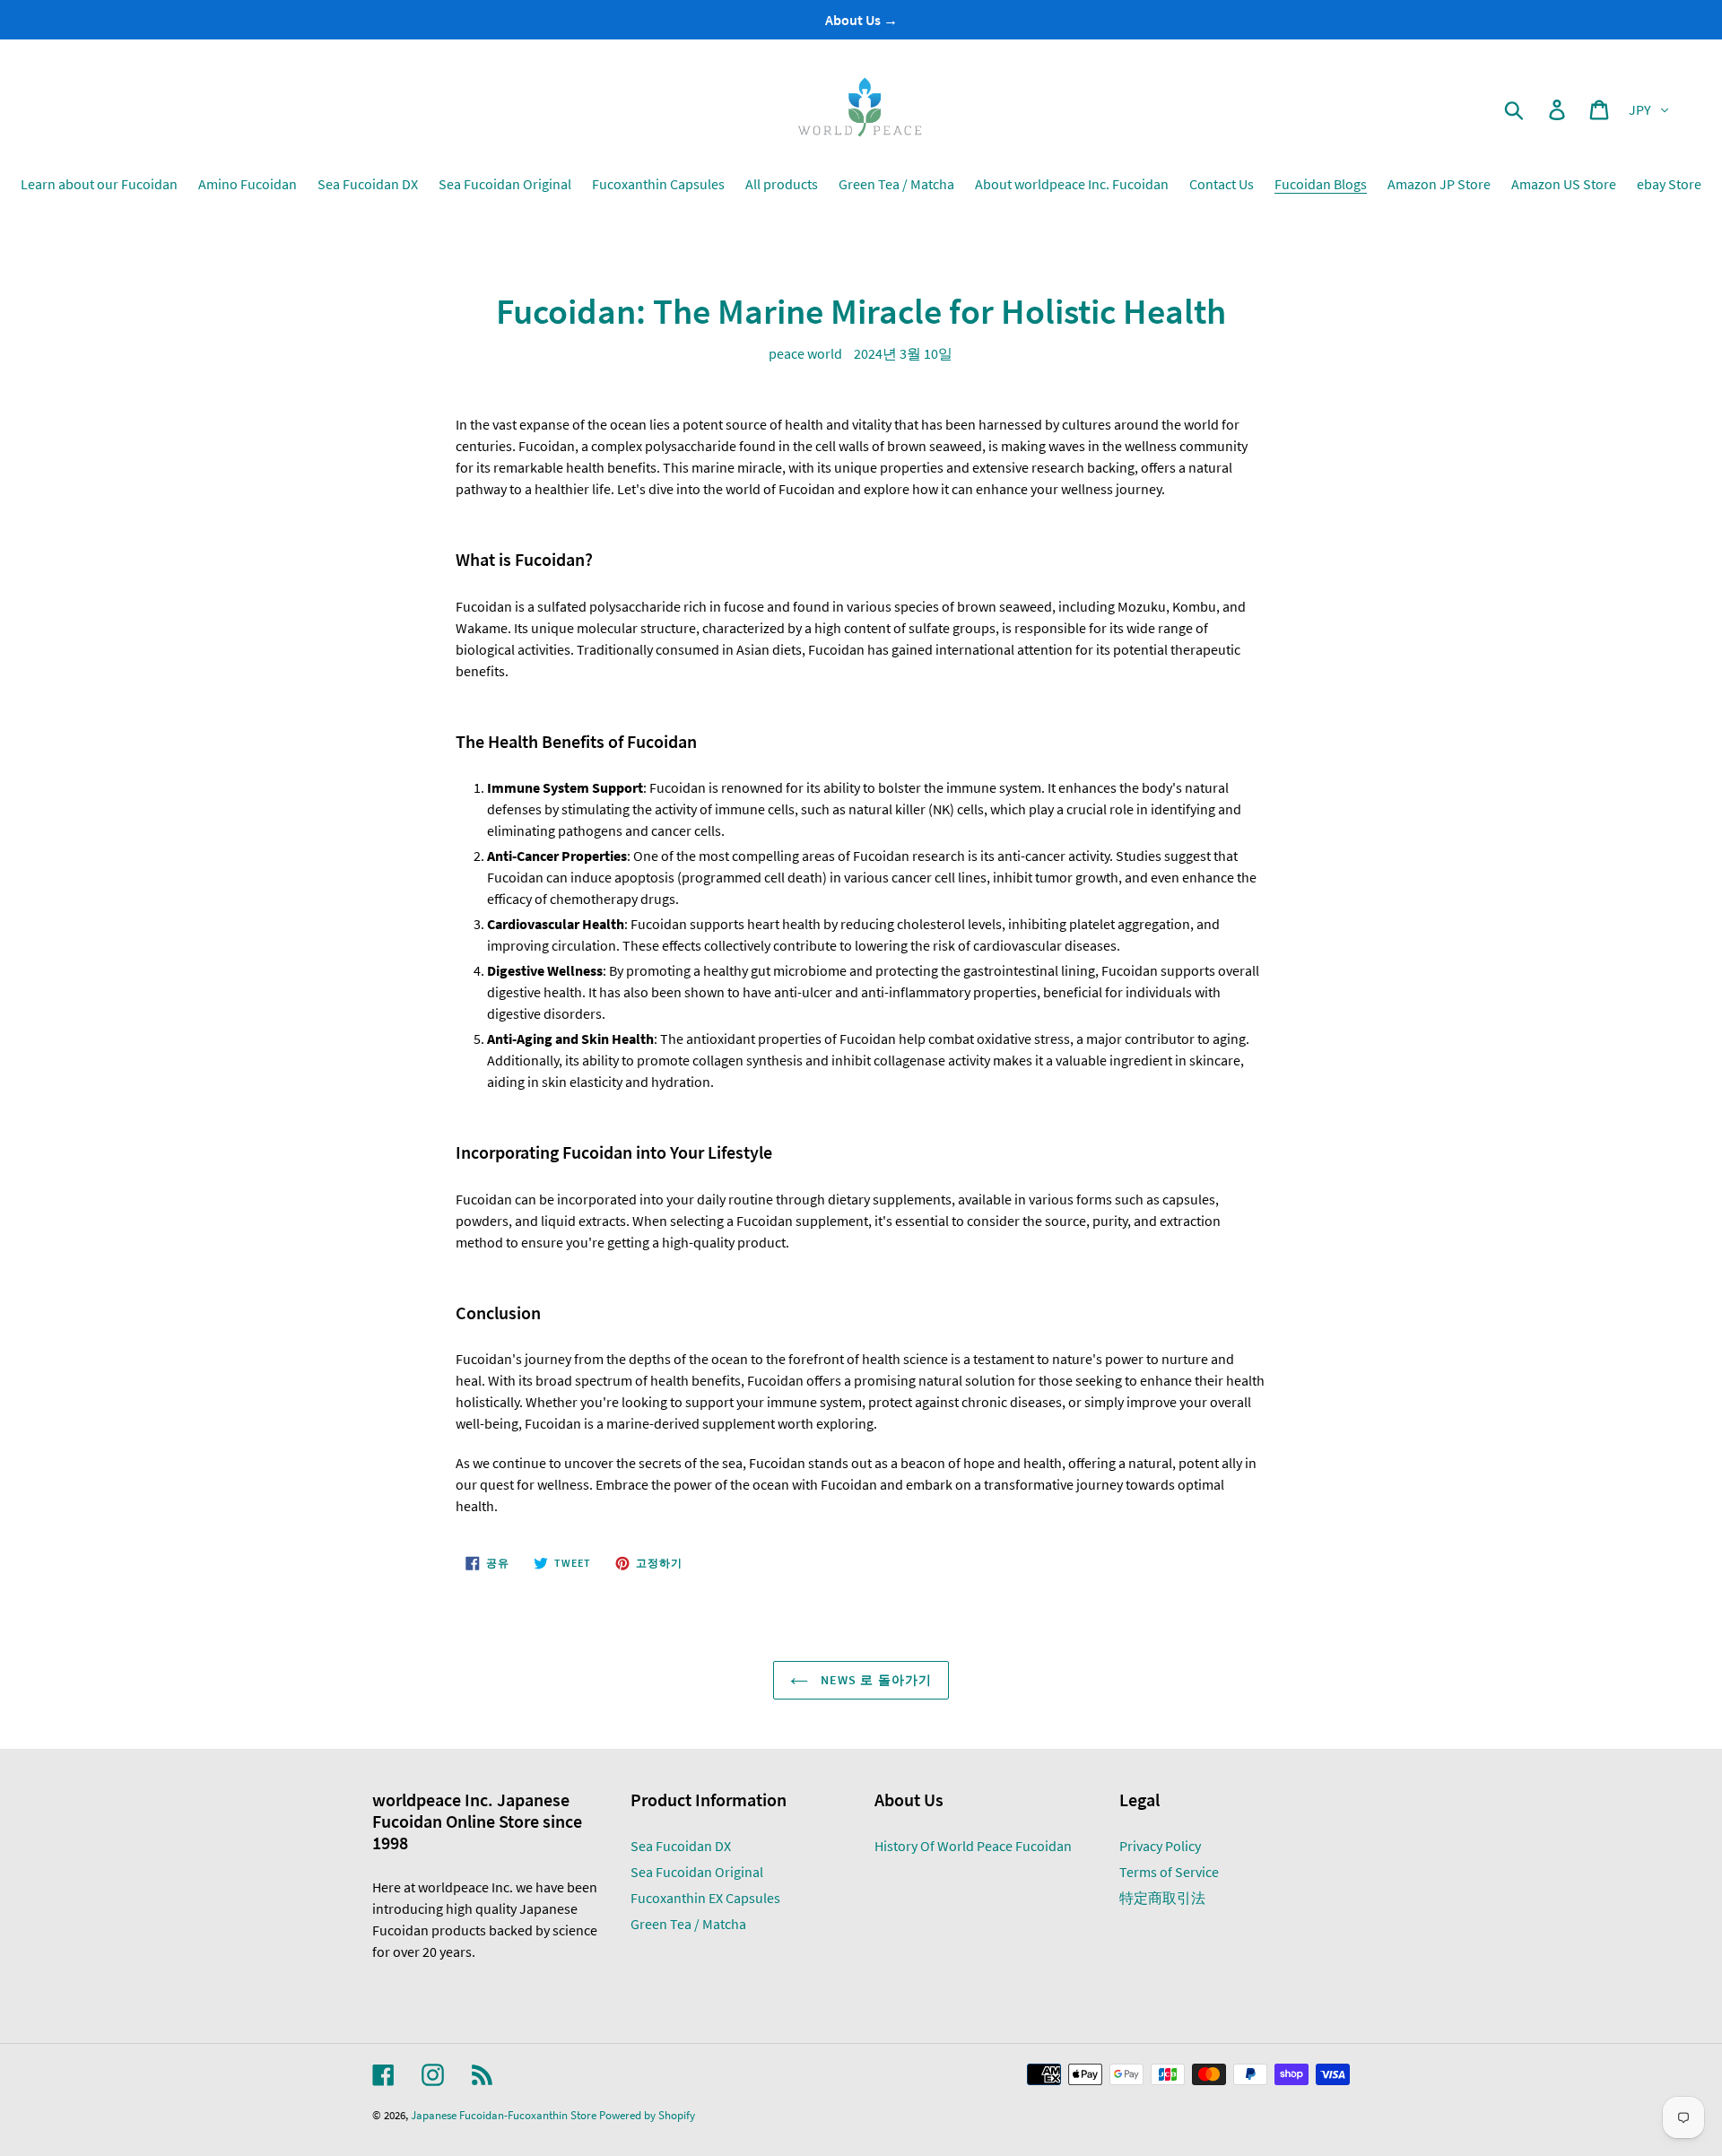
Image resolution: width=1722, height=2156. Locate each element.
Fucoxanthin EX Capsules (705, 1898)
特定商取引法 (1162, 1898)
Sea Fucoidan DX (681, 1846)
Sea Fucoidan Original (697, 1872)
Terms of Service (1169, 1872)
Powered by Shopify (647, 2115)
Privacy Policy (1160, 1846)
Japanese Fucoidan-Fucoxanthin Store (504, 2115)
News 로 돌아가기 (874, 1680)
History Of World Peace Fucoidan (973, 1846)
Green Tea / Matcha (688, 1924)
